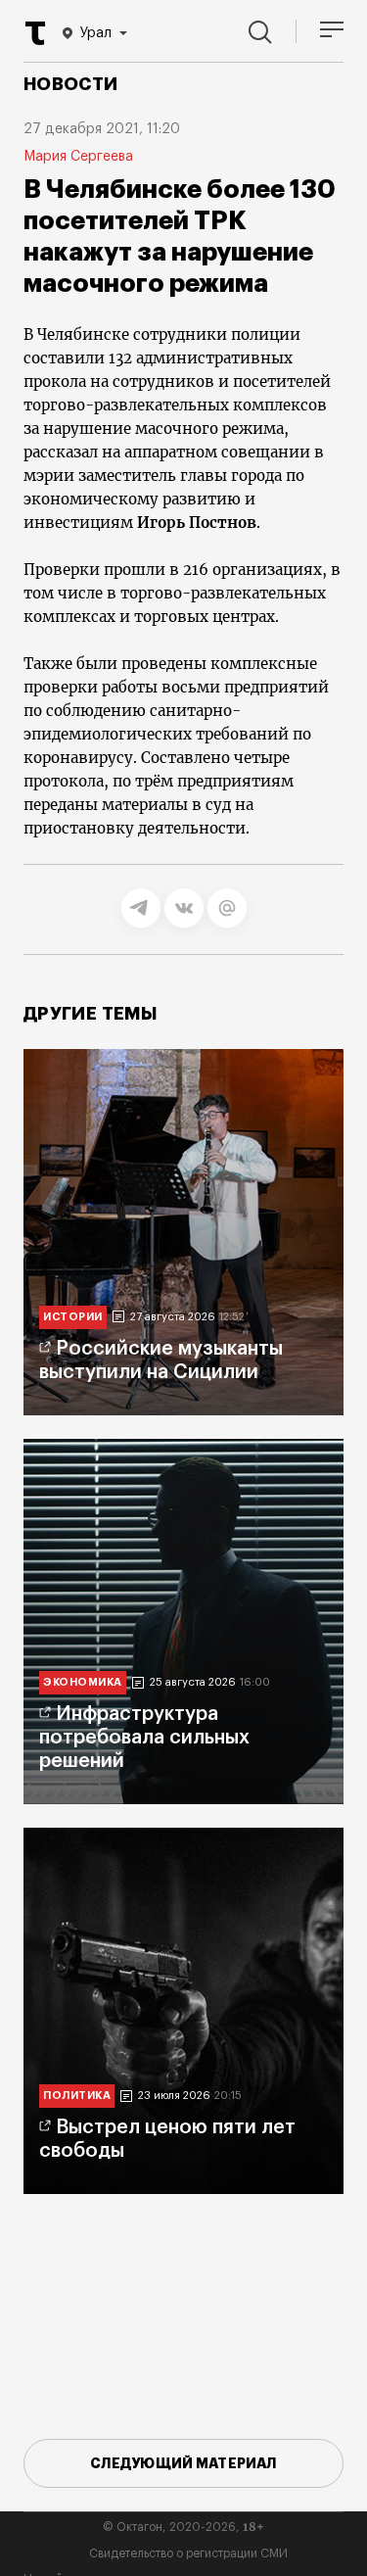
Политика (77, 2096)
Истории (73, 1317)
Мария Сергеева (78, 157)
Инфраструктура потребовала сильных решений (144, 1738)
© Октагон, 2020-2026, (183, 2527)
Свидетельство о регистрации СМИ (188, 2553)
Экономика (83, 1682)
